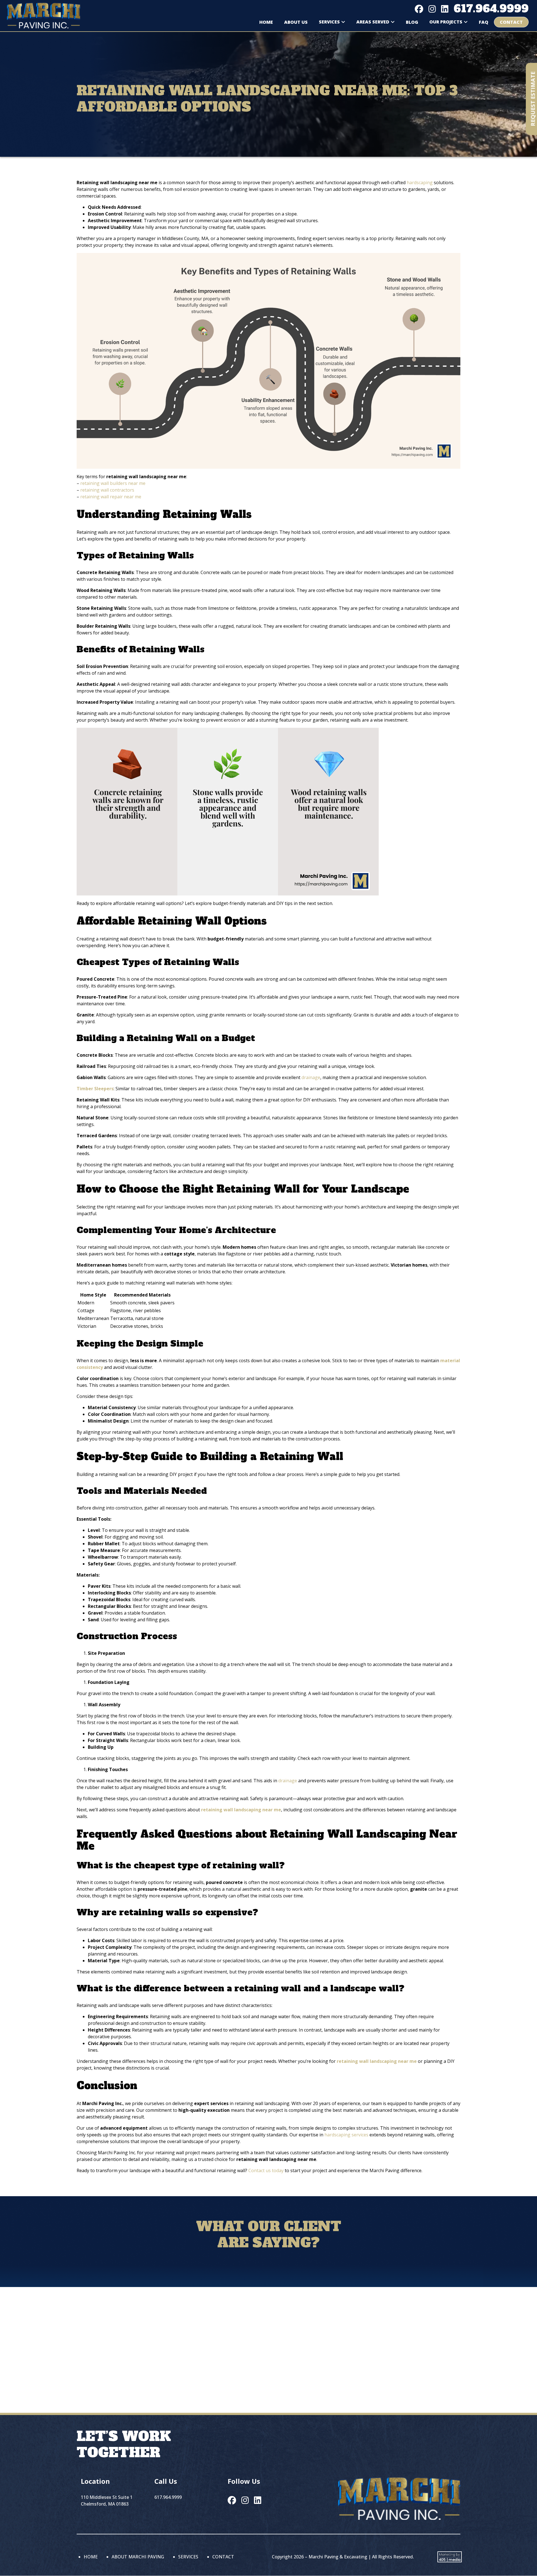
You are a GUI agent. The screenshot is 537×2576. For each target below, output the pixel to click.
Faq (484, 22)
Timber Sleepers (95, 1089)
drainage (311, 1077)
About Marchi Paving (138, 2557)
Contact (511, 22)
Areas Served (373, 22)
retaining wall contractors (107, 490)
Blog (412, 22)
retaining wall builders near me (113, 483)
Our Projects (446, 22)
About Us (296, 22)
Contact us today (266, 2170)
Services (329, 22)
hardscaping (420, 183)
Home (266, 22)
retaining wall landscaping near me (241, 1810)
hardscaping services (346, 2135)
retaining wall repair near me (111, 497)
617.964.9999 (491, 9)
